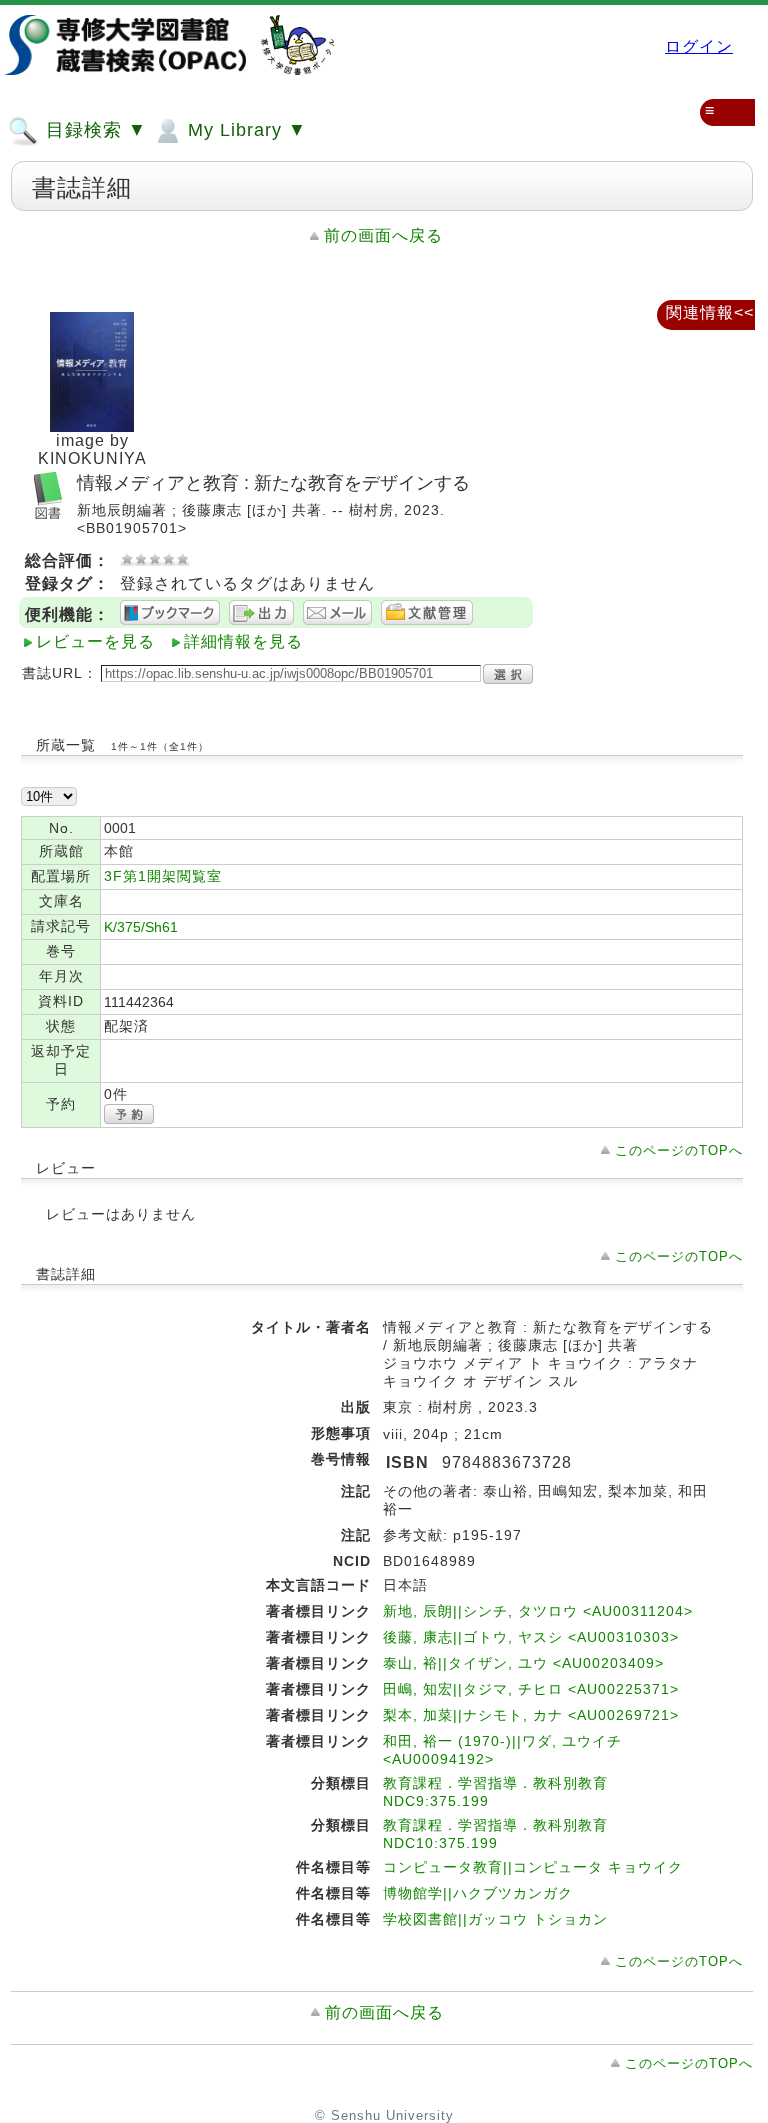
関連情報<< (710, 312)
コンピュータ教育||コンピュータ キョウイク (533, 1867)
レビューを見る (95, 641)
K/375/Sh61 (141, 927)
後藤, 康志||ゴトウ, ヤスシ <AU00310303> (531, 1637)
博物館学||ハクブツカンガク (478, 1893)
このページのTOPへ (679, 1150)
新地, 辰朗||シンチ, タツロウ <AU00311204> (538, 1611)
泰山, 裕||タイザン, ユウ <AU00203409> (523, 1663)
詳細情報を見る (243, 641)
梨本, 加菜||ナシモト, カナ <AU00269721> (531, 1715)
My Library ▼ (244, 130)
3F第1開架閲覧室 (163, 876)
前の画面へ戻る (383, 235)
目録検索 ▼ (93, 130)
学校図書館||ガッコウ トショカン (495, 1919)
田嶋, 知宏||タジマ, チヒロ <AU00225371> (531, 1689)
